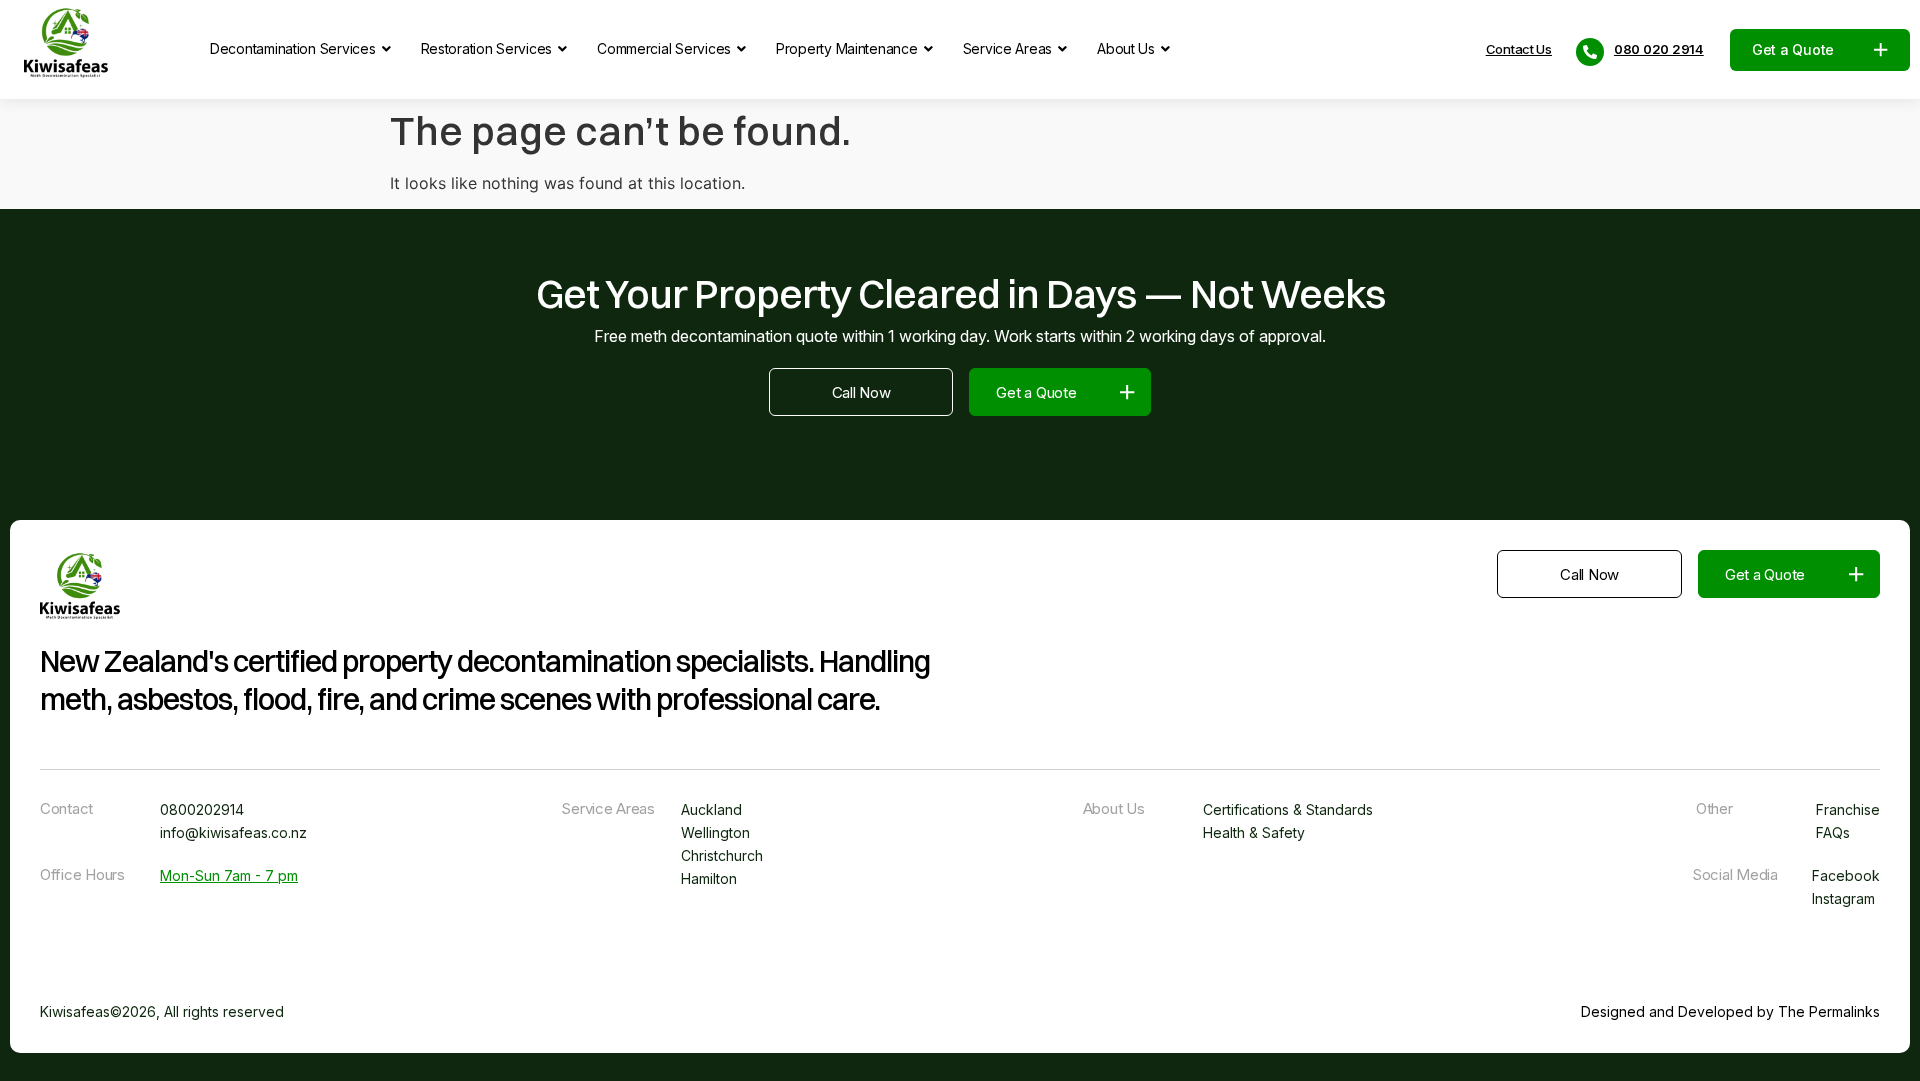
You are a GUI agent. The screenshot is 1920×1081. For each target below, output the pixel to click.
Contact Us (1519, 49)
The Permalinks (1829, 1011)
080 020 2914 (1659, 49)
